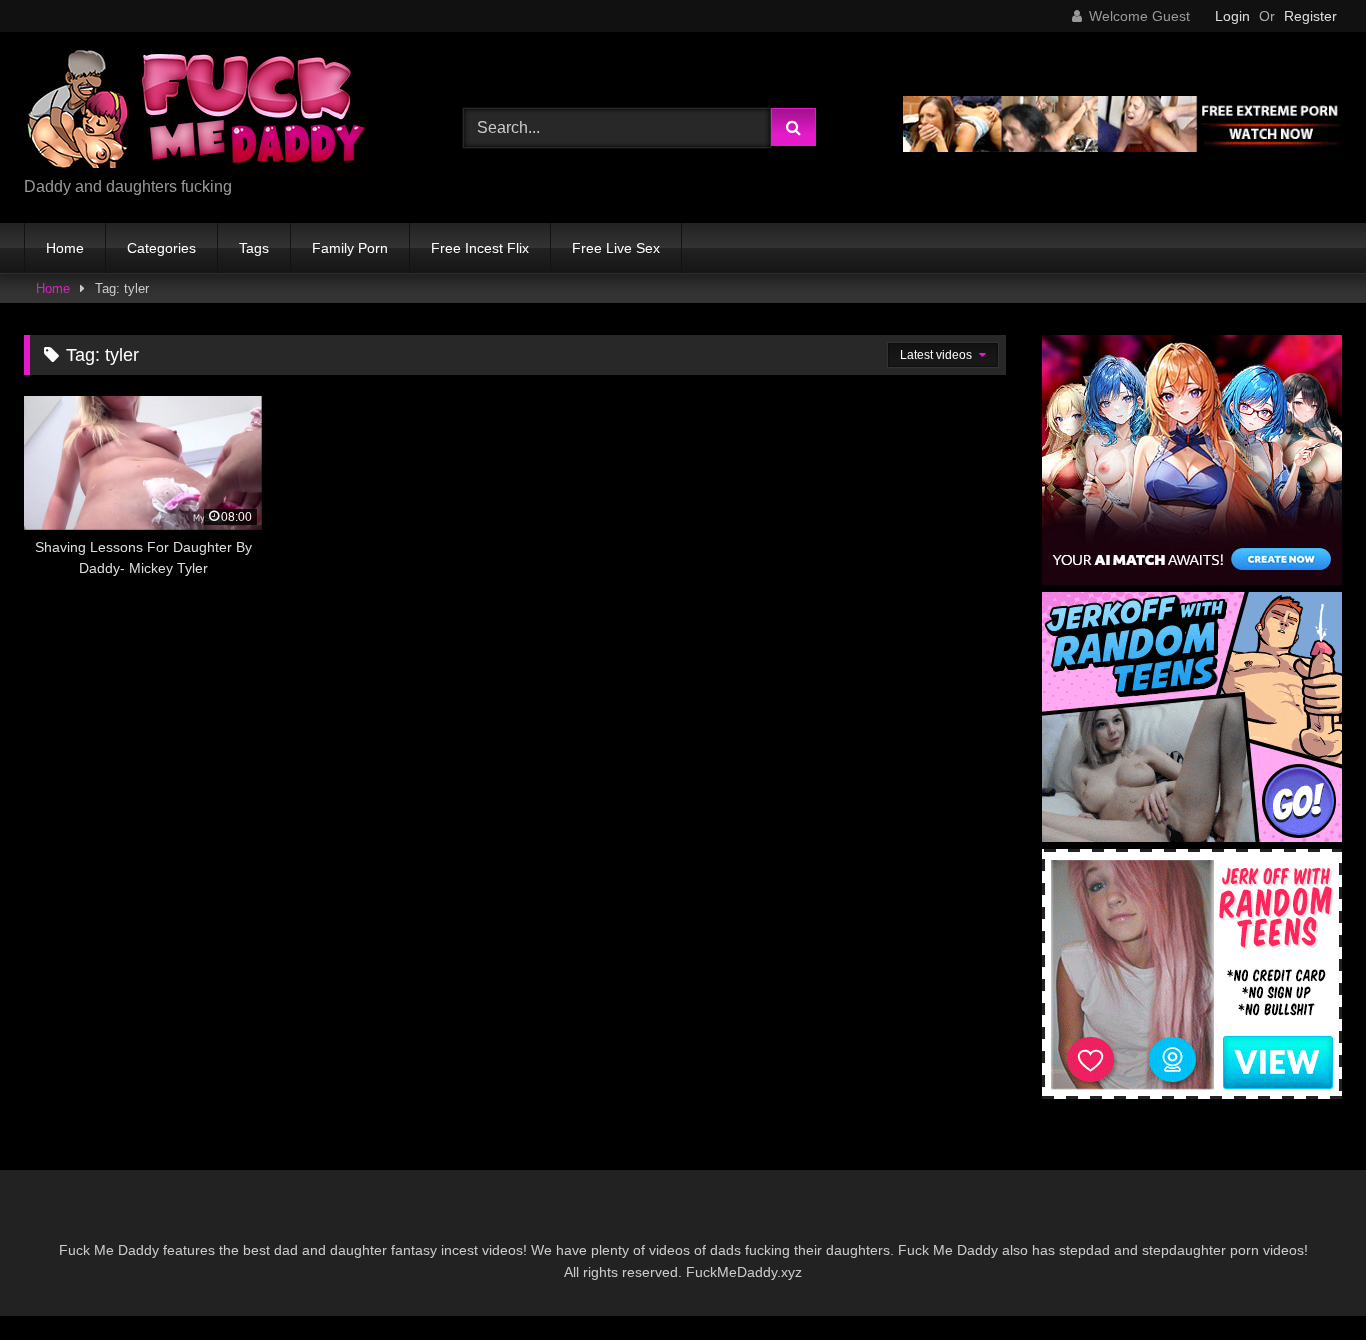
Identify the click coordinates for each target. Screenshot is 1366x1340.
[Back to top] (1304, 1280)
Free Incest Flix (480, 248)
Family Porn (350, 248)
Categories (161, 248)
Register (1310, 16)
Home (65, 248)
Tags (254, 248)
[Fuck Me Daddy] (199, 111)
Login (1232, 16)
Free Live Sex (616, 248)
